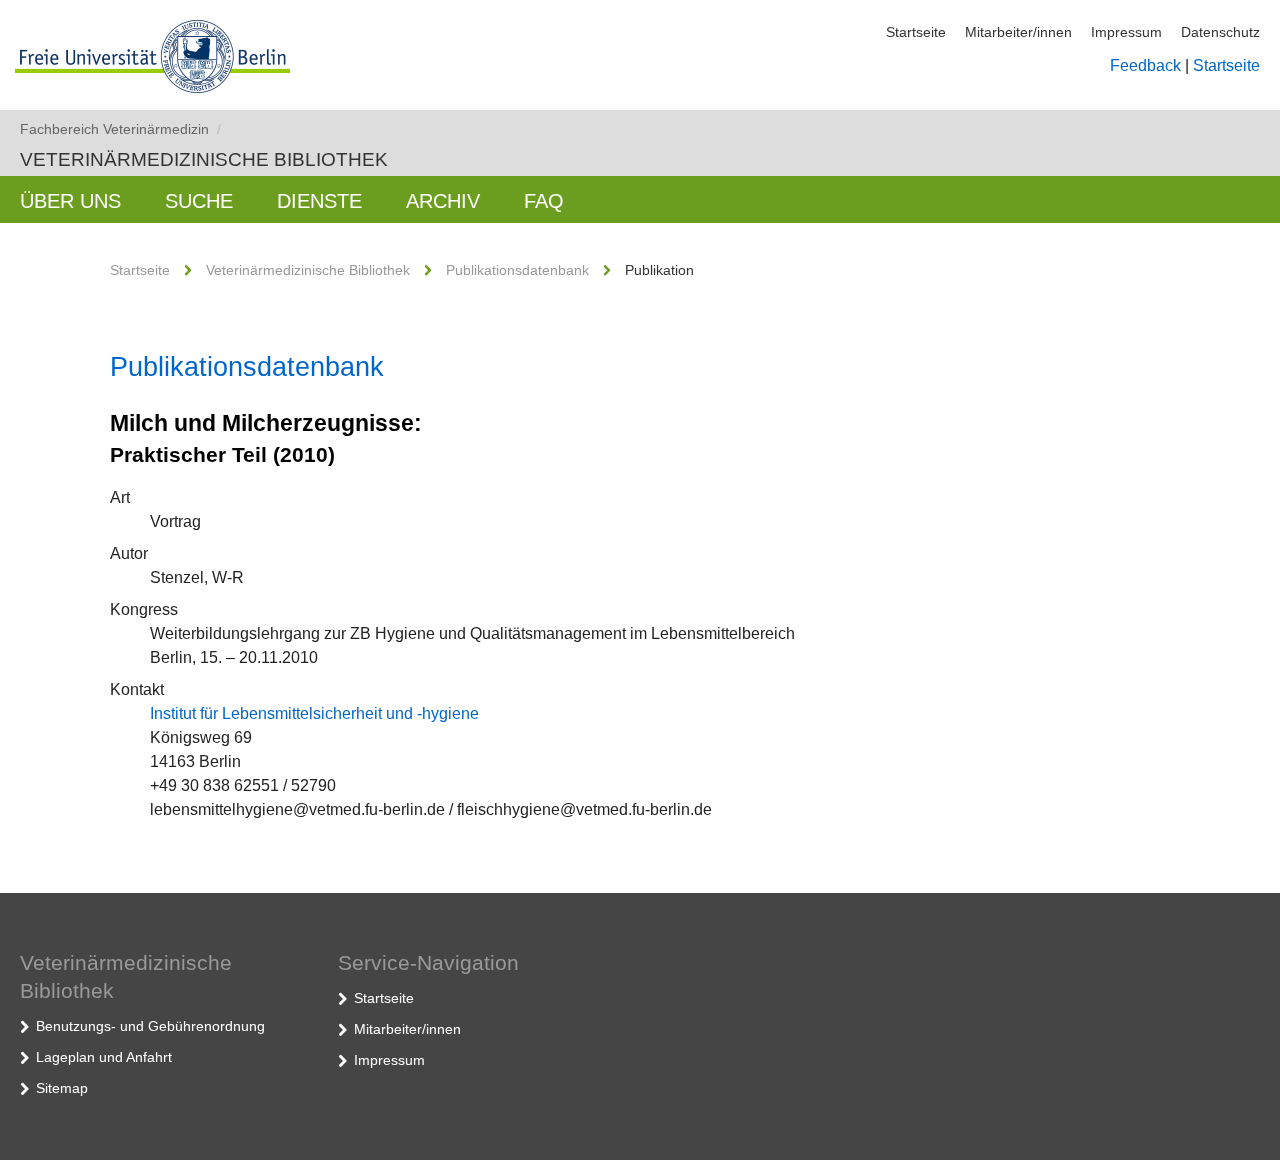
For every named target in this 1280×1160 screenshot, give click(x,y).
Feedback (1145, 65)
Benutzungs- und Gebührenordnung (150, 1026)
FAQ (544, 201)
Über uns (70, 201)
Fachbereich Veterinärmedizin (120, 129)
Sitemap (62, 1088)
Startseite (916, 32)
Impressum (1126, 32)
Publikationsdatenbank (517, 270)
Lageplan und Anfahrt (104, 1057)
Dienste (319, 201)
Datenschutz (1220, 32)
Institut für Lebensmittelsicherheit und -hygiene (314, 713)
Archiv (443, 201)
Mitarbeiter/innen (1018, 32)
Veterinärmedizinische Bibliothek (204, 159)
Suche (199, 201)
